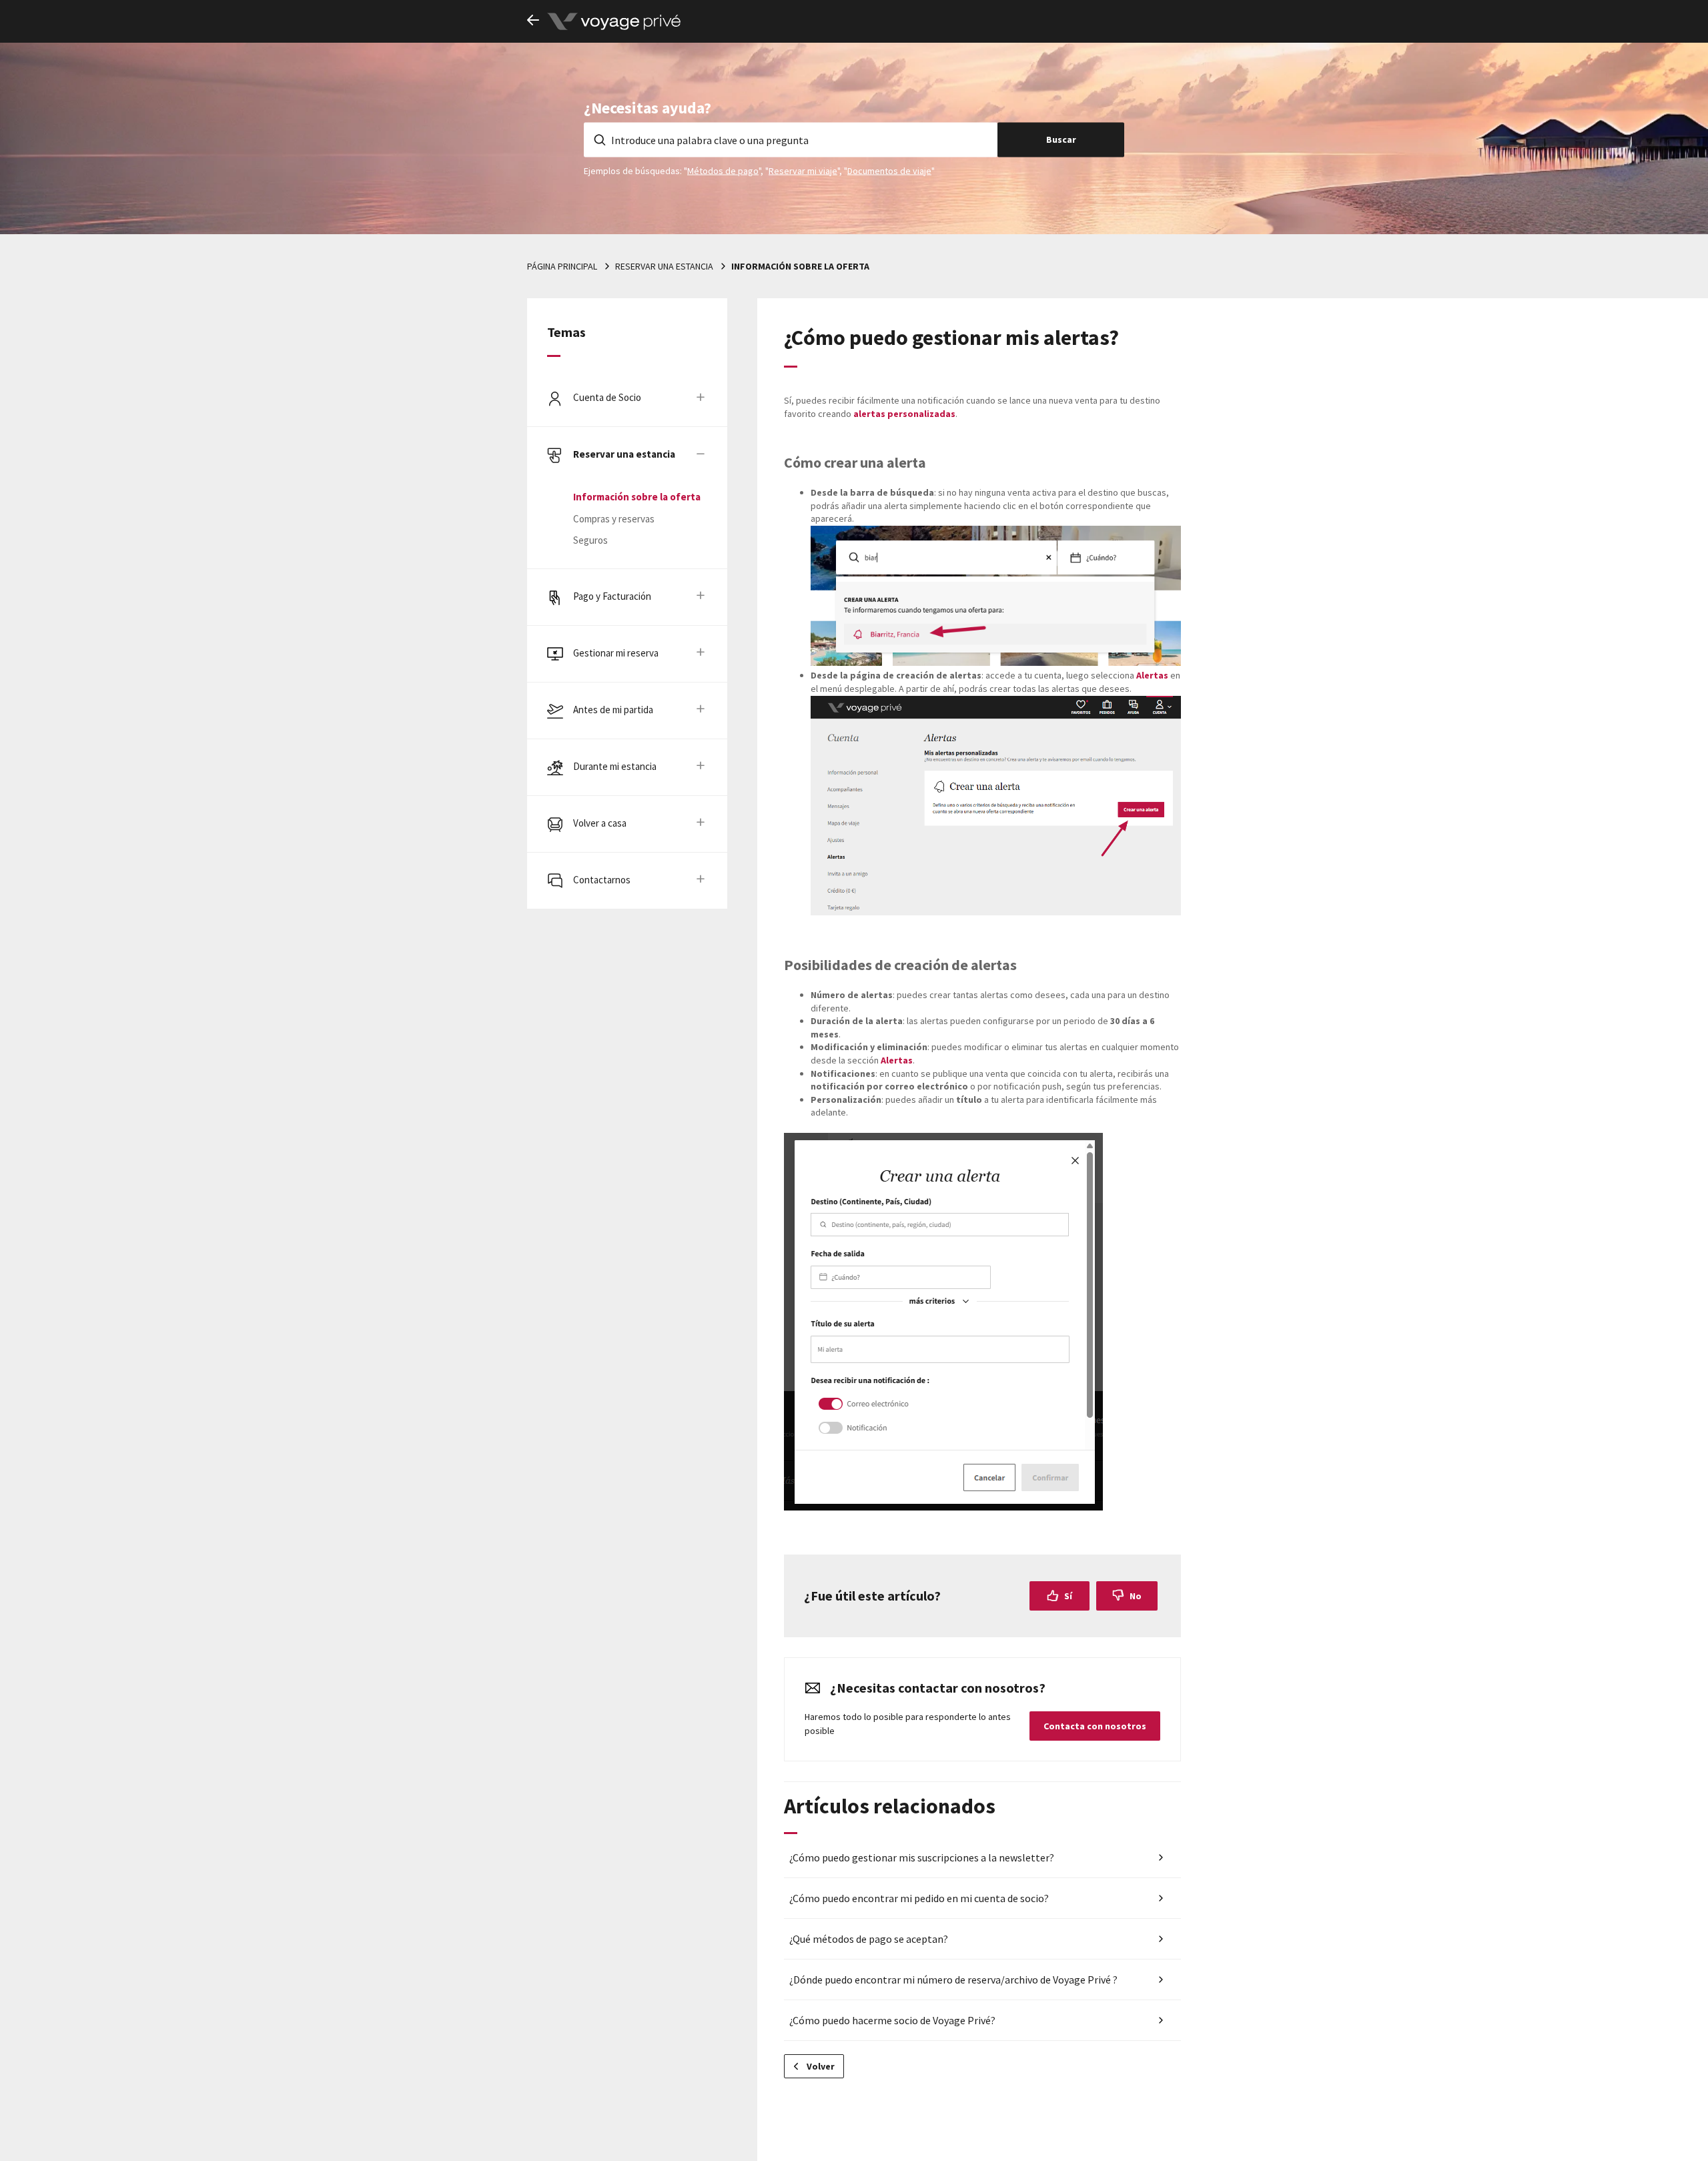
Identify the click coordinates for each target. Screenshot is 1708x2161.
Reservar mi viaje (803, 170)
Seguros (590, 540)
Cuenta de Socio (607, 397)
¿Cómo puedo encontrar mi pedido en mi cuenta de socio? (919, 1898)
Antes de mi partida (613, 710)
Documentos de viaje (889, 170)
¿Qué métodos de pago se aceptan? (869, 1939)
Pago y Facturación (612, 596)
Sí (1068, 1596)
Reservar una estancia (664, 266)
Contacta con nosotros (1095, 1726)
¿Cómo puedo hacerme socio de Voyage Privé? (892, 2020)
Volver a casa (600, 823)
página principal (562, 266)
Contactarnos (602, 880)
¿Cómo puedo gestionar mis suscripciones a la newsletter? (922, 1857)
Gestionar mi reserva (616, 653)
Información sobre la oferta (800, 266)
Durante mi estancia (615, 766)
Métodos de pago (723, 170)
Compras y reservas (614, 519)
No (1136, 1596)
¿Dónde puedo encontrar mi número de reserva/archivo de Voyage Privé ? (953, 1980)
